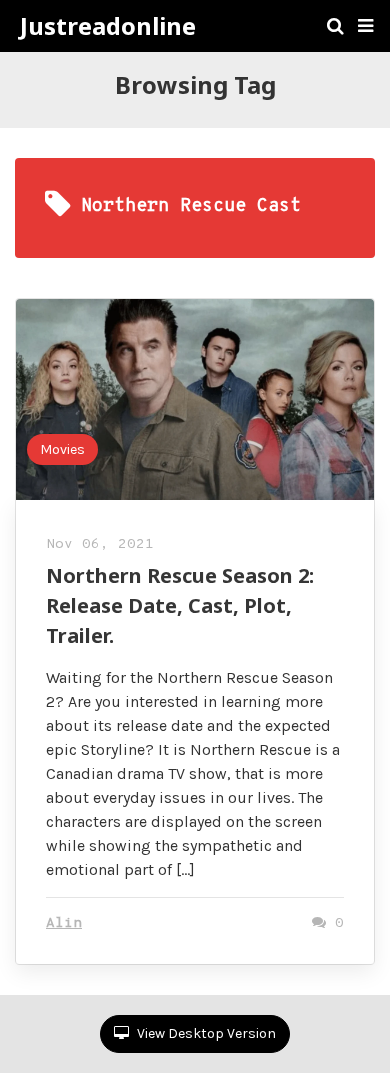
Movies (62, 449)
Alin (64, 923)
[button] (365, 26)
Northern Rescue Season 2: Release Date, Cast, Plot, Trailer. (180, 605)
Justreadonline (108, 26)
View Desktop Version (205, 1033)
